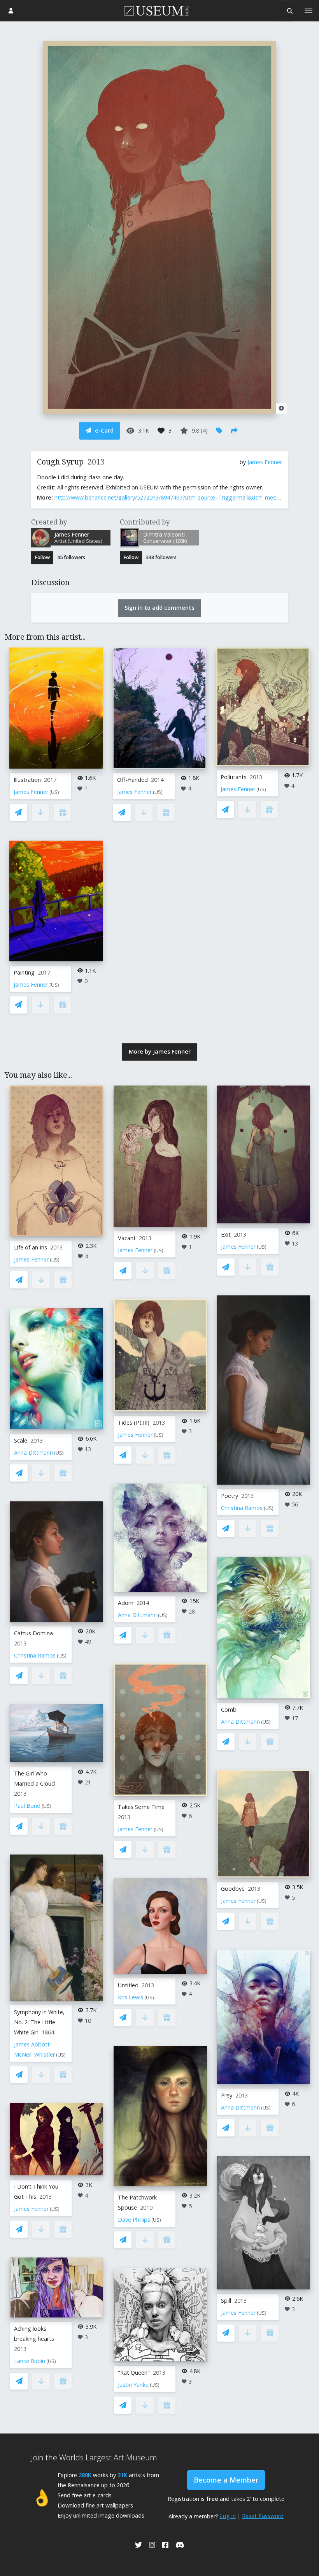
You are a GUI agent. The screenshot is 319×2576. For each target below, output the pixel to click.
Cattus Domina (33, 1633)
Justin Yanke (133, 2385)
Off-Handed (132, 780)
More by (160, 1051)
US (54, 792)
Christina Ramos (35, 1655)
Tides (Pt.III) (134, 1423)
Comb (229, 1709)
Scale (21, 1440)
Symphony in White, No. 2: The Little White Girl (39, 2022)
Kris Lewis (131, 1997)
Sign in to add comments (159, 608)
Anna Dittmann (33, 1453)
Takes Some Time (141, 1807)
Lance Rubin (30, 2361)
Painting (24, 972)
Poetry (230, 1496)
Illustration (27, 780)
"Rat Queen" (134, 2373)
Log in (228, 2516)
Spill (226, 2301)
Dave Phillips (134, 2220)
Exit (226, 1234)
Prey (227, 2095)
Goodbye (233, 1889)
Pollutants (234, 777)
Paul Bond (27, 1806)
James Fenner (265, 462)
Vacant (127, 1238)
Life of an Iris (31, 1247)
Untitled (128, 1985)
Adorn (126, 1603)
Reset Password (263, 2516)
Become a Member (226, 2480)
